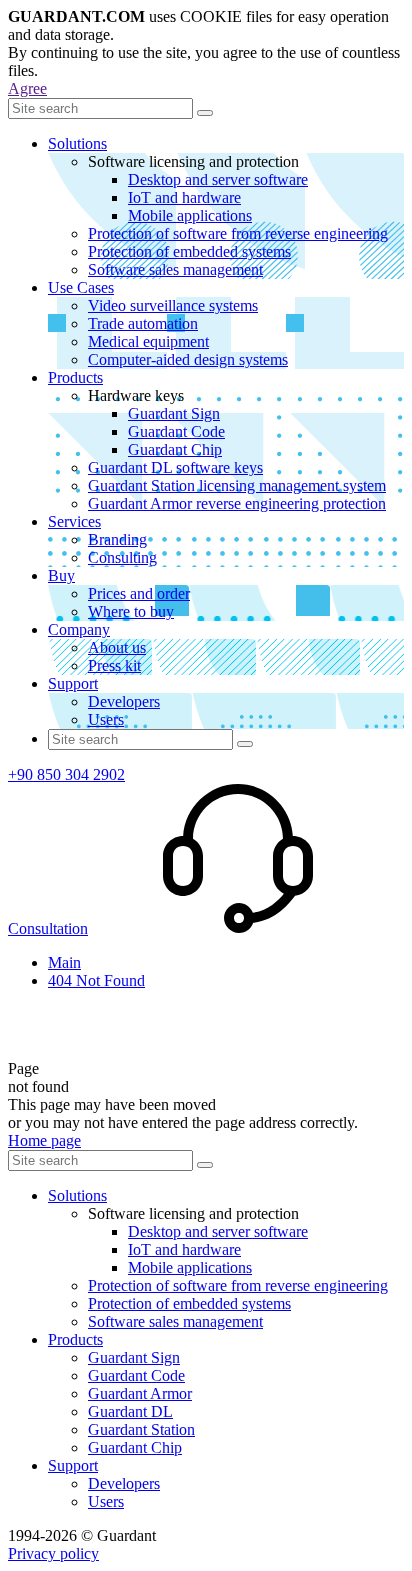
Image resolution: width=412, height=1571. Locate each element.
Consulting (122, 557)
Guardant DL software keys (175, 467)
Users (106, 719)
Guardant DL (130, 1411)
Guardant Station (141, 1429)
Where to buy (131, 611)
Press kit (114, 665)
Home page (44, 1140)
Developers (124, 701)
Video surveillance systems (173, 305)
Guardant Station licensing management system (237, 485)
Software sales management (175, 269)
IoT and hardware (184, 197)
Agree (27, 88)
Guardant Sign (174, 413)
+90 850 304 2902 (66, 774)
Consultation (48, 928)
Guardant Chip (175, 449)
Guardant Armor (140, 1393)
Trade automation (143, 323)
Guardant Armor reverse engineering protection (237, 503)
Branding (117, 539)
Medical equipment (148, 341)
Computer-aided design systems (188, 359)
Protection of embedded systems (189, 251)
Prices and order (139, 593)
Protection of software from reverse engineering (238, 233)
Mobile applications (190, 215)
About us (117, 647)
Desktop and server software (218, 179)
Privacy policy (53, 1553)
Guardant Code (176, 431)
